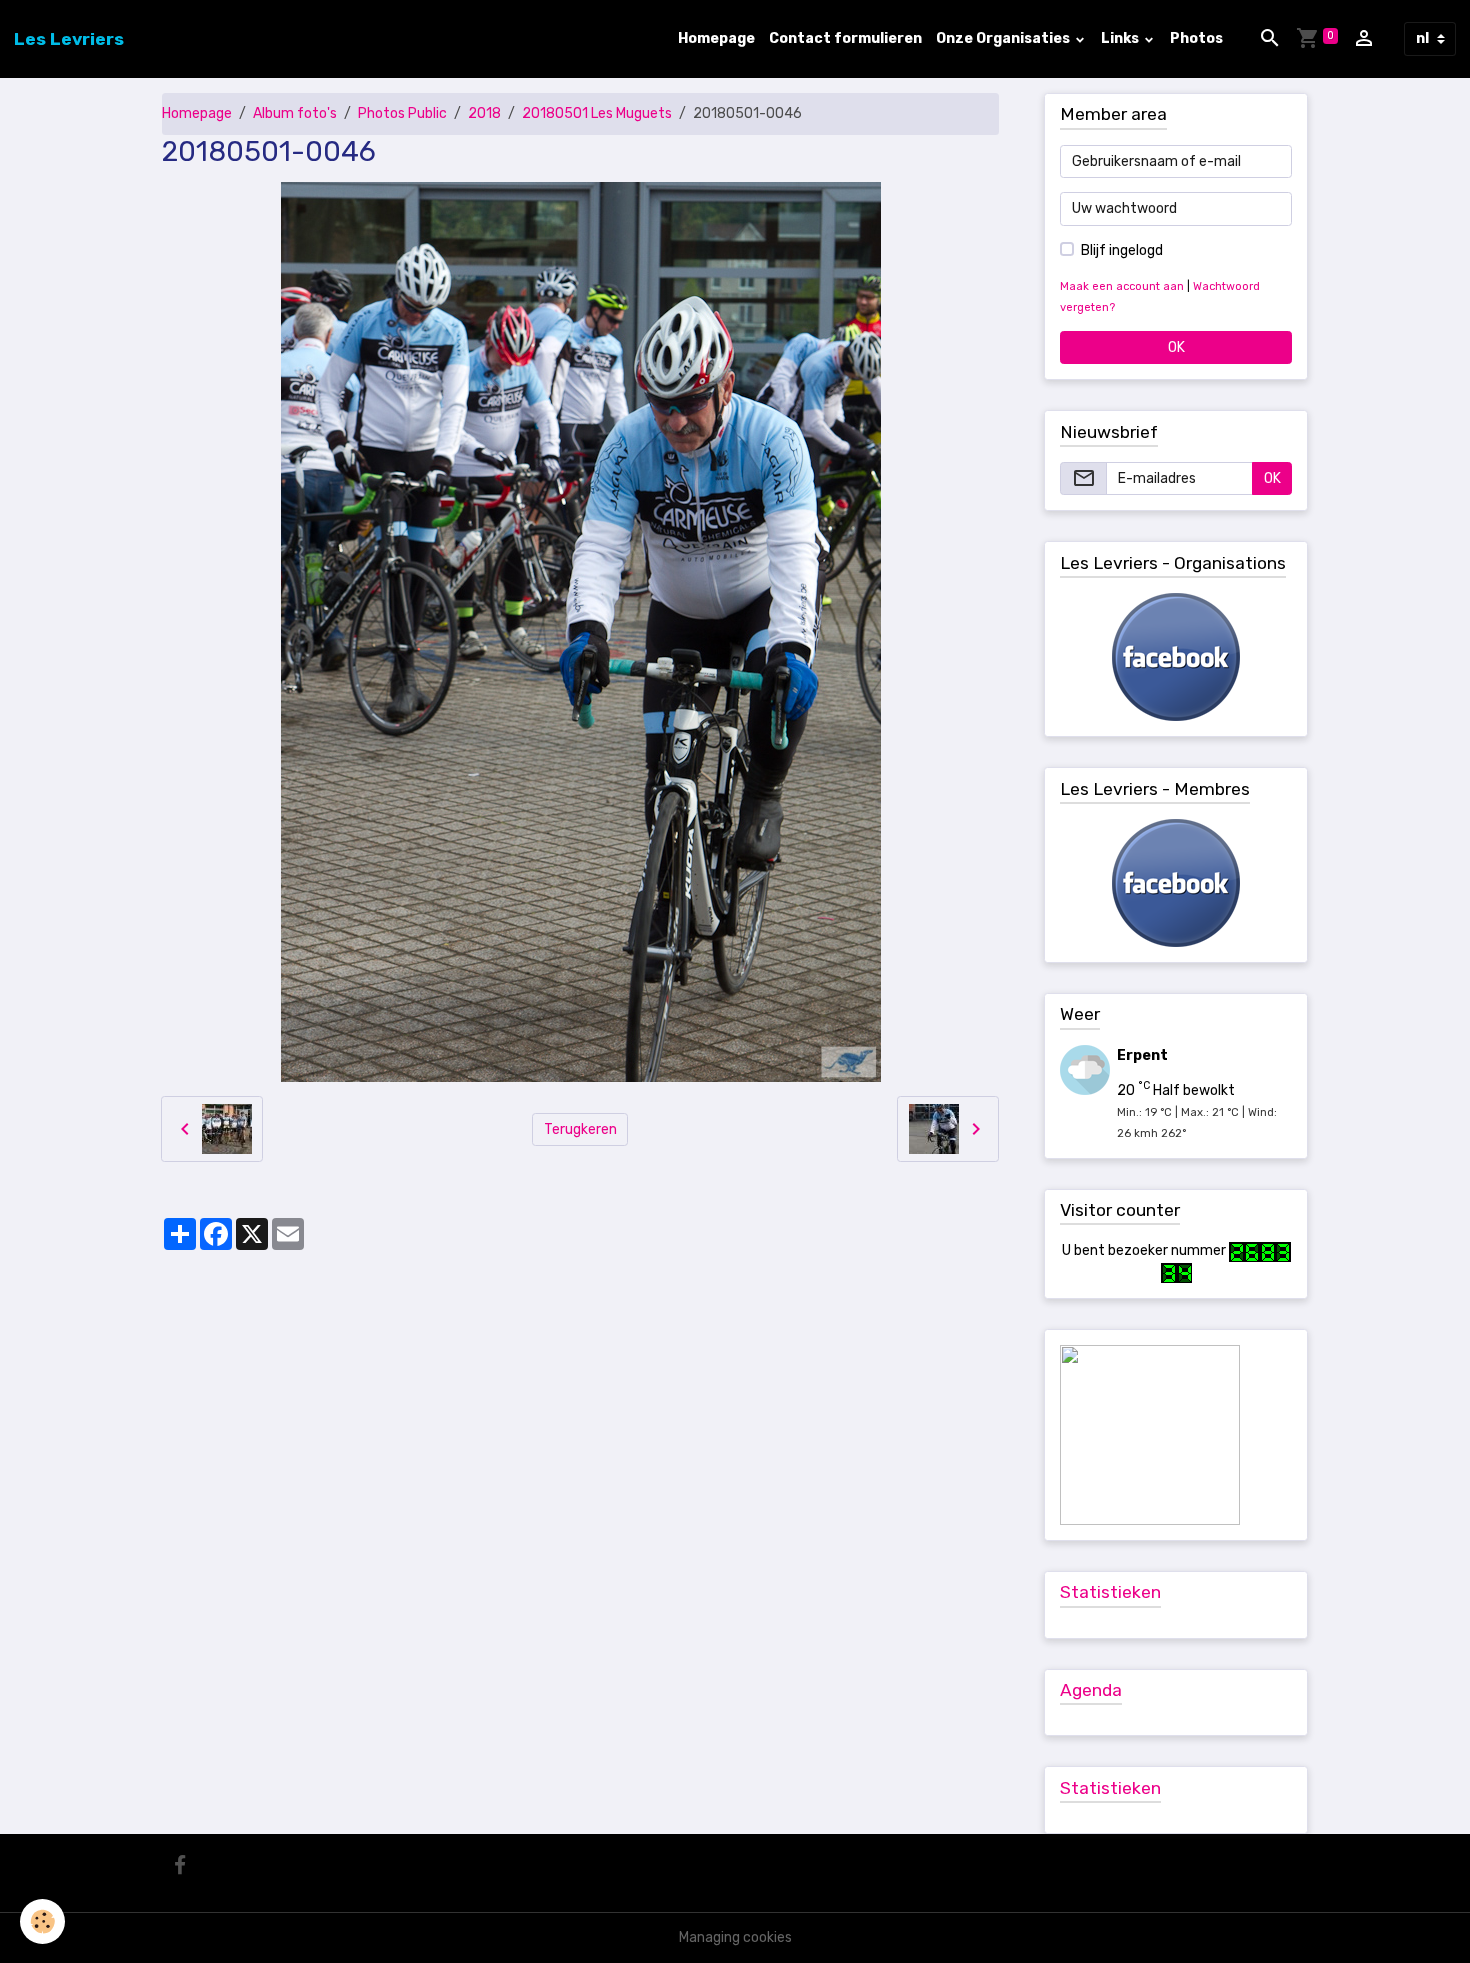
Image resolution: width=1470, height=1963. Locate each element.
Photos (1196, 38)
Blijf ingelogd (1122, 250)
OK (1176, 347)
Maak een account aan (1122, 286)
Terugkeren (580, 1129)
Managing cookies (735, 1937)
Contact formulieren (845, 38)
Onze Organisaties (1004, 38)
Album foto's (295, 113)
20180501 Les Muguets (597, 113)
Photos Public (402, 113)
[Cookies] (42, 1921)
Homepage (716, 38)
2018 (484, 113)
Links (1121, 38)
